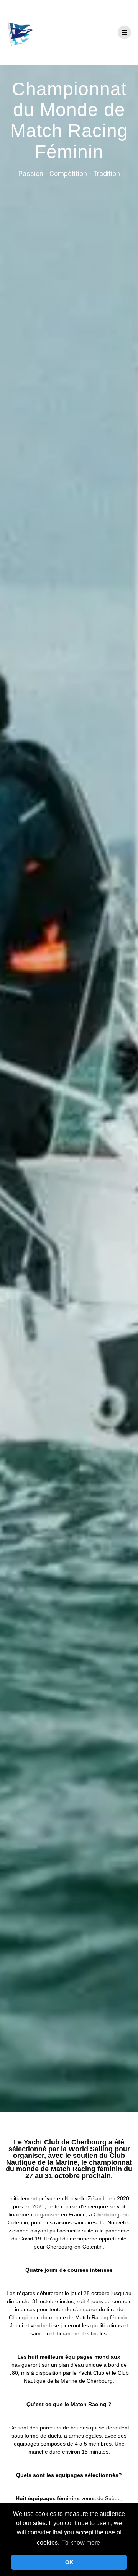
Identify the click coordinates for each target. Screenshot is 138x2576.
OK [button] (69, 2562)
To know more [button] (81, 2543)
